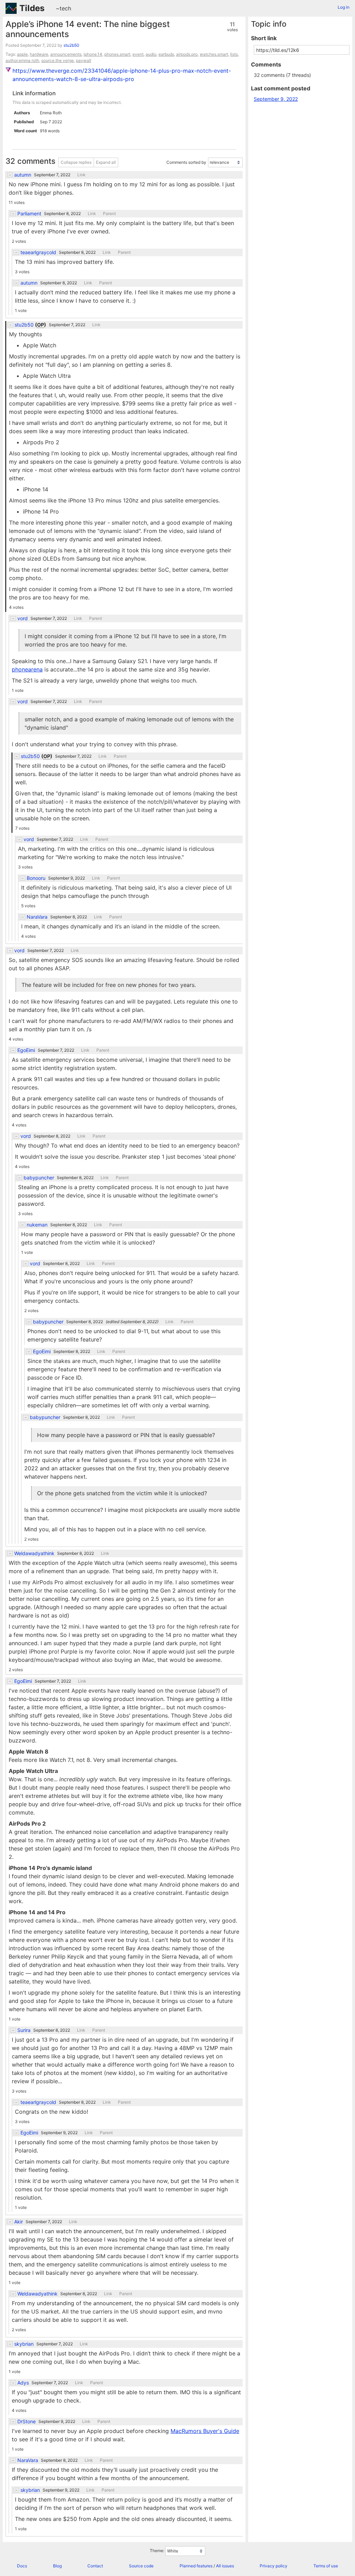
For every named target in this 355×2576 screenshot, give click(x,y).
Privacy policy (274, 2566)
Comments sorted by (186, 162)
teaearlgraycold (38, 252)
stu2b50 (71, 45)
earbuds (166, 54)
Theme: (157, 2551)
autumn (23, 175)
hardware (39, 54)
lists (234, 54)
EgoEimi (26, 1050)
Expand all (106, 162)
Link (81, 175)
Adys (23, 2383)
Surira (24, 2030)
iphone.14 (93, 54)
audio (151, 54)
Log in (344, 7)
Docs (22, 2566)
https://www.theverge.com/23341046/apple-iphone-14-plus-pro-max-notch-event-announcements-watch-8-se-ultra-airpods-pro (122, 75)
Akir (19, 2222)
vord (23, 618)
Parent (109, 214)
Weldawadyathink (34, 1553)
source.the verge (58, 60)
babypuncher (39, 1178)
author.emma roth (22, 60)
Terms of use (326, 2566)
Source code (141, 2566)
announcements (66, 54)
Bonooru (36, 878)
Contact (95, 2566)
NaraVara (37, 917)
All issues (225, 2566)
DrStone (27, 2422)
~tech (63, 8)
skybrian (24, 2344)
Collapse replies (76, 162)
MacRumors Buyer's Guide (205, 2431)
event (138, 54)
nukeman (37, 1225)
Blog (57, 2566)
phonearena (27, 669)
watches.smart (214, 54)
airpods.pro (187, 54)
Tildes (32, 8)
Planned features (196, 2566)
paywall (84, 60)
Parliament (29, 214)
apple (22, 54)
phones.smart (117, 54)
